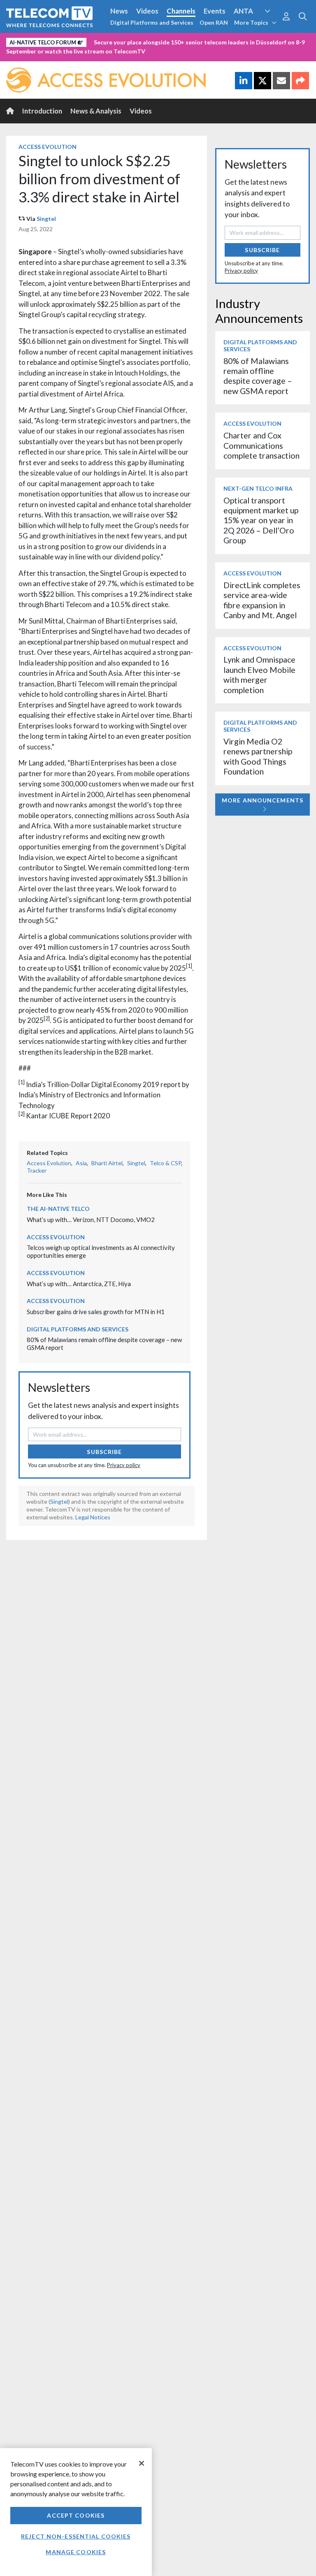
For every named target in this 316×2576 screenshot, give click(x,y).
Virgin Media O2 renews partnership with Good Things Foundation (258, 756)
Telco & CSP (165, 1163)
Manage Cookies (76, 2552)
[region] (76, 2512)
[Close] (142, 2463)
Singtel (46, 219)
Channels (181, 11)
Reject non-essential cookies (76, 2536)
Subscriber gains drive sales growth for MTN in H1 (96, 1312)
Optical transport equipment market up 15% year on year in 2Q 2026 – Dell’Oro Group (261, 521)
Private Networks (258, 41)
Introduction (42, 111)
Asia (81, 1163)
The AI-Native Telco (58, 1209)
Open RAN (214, 22)
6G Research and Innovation (182, 41)
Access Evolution (34, 41)
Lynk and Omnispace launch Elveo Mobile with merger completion (259, 675)
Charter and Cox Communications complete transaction (261, 445)
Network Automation (100, 41)
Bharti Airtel (107, 1163)
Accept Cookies (76, 2515)
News (119, 11)
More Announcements (263, 800)
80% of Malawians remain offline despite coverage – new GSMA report (258, 376)
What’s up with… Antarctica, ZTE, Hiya (79, 1284)
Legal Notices (93, 1517)
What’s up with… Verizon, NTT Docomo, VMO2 (91, 1220)
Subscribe (104, 1452)
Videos (147, 11)
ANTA (243, 11)
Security (21, 55)
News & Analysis (96, 111)
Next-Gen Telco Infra (258, 488)
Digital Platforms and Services (152, 22)
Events (215, 11)
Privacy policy (124, 1465)
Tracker (37, 1170)
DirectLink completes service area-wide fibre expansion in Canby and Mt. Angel (262, 600)
